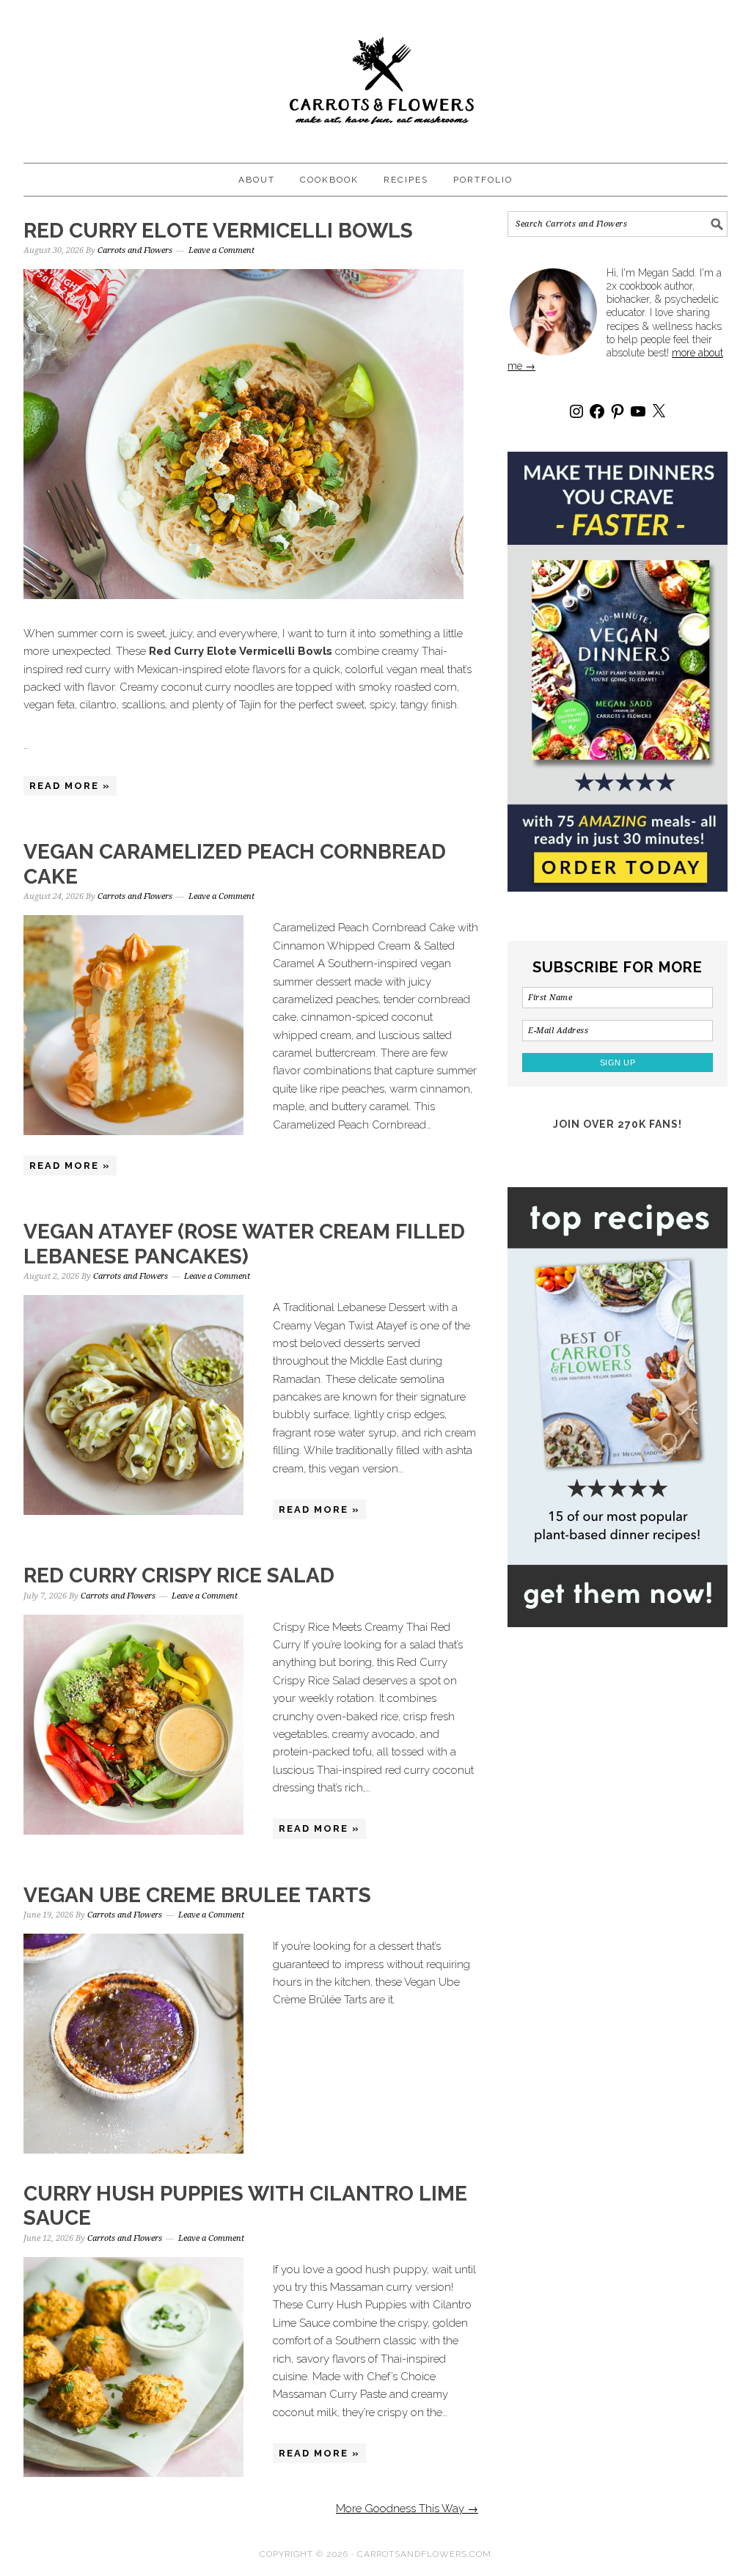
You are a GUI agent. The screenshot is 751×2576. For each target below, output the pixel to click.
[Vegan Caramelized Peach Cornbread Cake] (133, 1028)
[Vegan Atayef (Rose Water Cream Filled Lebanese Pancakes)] (133, 1408)
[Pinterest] (618, 411)
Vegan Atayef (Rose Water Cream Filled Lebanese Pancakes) (244, 1244)
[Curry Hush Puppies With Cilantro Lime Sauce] (133, 2370)
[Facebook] (597, 411)
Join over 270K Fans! (618, 1124)
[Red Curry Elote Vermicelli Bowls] (251, 437)
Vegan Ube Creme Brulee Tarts (197, 1895)
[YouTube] (638, 411)
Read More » (70, 786)
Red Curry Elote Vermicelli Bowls (218, 231)
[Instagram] (576, 411)
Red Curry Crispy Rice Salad (179, 1575)
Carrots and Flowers (375, 75)
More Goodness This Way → (407, 2509)
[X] (659, 411)
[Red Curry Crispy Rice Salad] (133, 1727)
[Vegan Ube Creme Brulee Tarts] (133, 2046)
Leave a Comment (221, 250)
